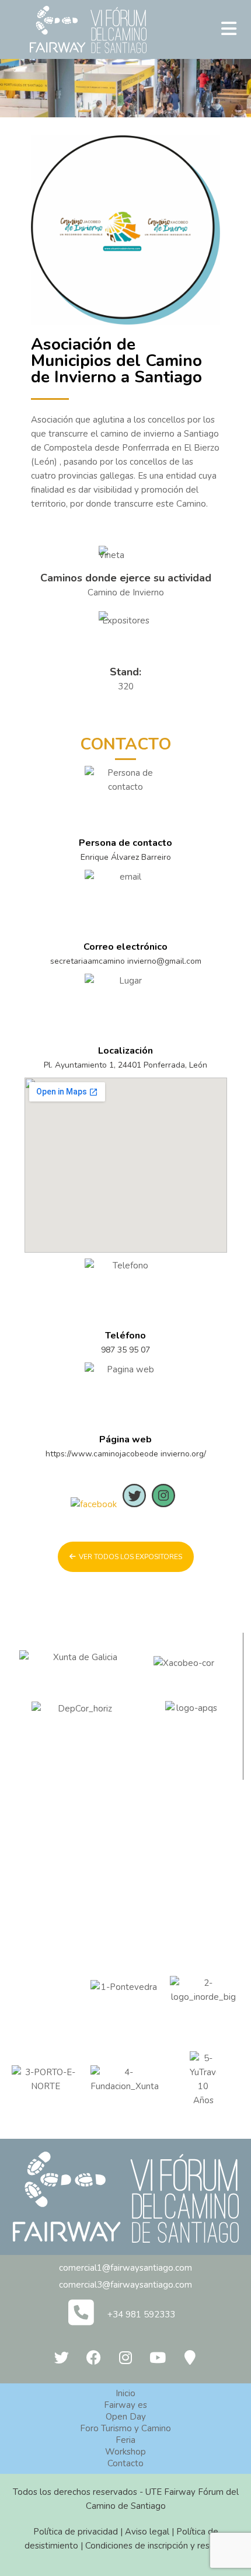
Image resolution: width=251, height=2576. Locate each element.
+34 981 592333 (141, 2314)
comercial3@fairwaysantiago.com (125, 2285)
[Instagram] (125, 2357)
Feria (125, 2440)
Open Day (126, 2417)
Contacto (125, 2463)
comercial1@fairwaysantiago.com (125, 2268)
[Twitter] (61, 2357)
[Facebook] (93, 2357)
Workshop (125, 2452)
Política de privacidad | (79, 2532)
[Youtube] (158, 2357)
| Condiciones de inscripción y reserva (153, 2546)
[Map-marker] (190, 2357)
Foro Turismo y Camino (125, 2428)
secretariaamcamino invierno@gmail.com (126, 961)
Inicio (125, 2393)
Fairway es (125, 2405)
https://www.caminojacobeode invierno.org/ (126, 1454)
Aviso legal (147, 2532)
